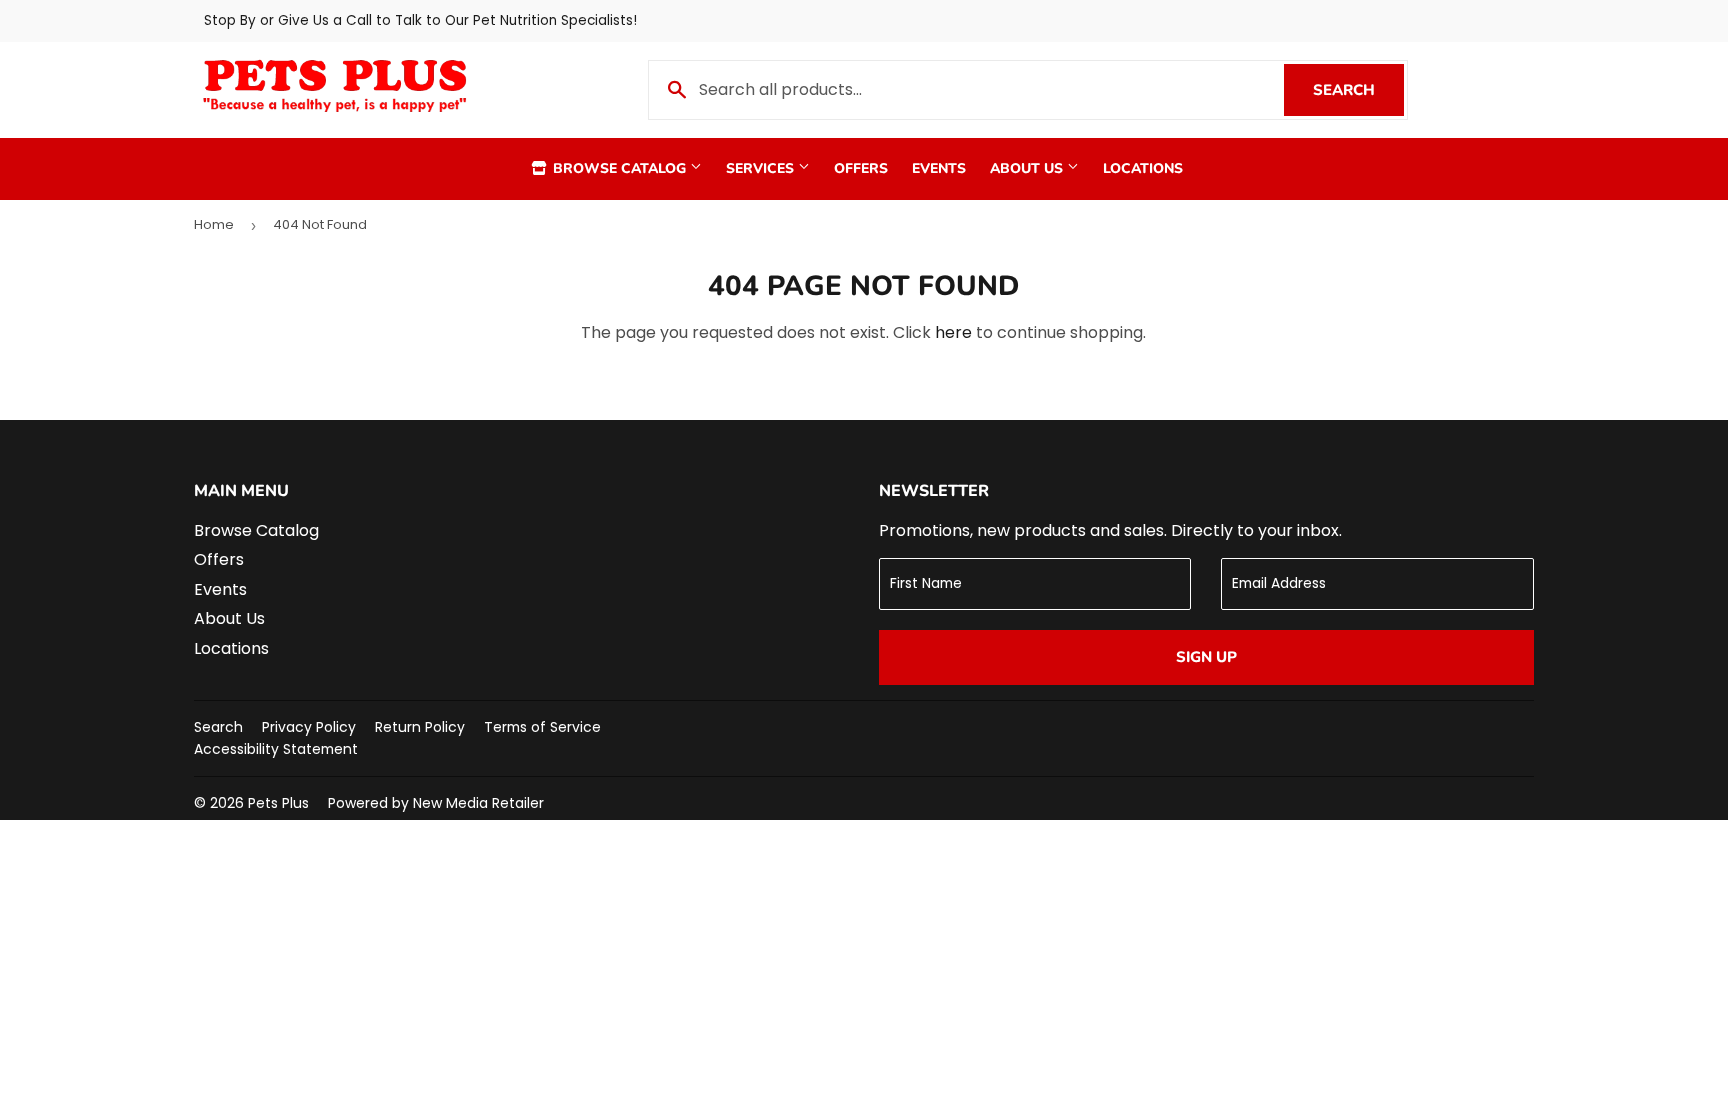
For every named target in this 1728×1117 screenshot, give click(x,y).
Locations (1143, 168)
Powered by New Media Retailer (436, 803)
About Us (1028, 168)
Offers (861, 168)
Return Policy (420, 727)
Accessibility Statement (276, 749)
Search (1358, 90)
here (953, 332)
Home (214, 224)
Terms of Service (542, 727)
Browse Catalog (619, 168)
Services (762, 168)
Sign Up (1206, 657)
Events (939, 168)
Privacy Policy (309, 727)
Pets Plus (278, 803)
